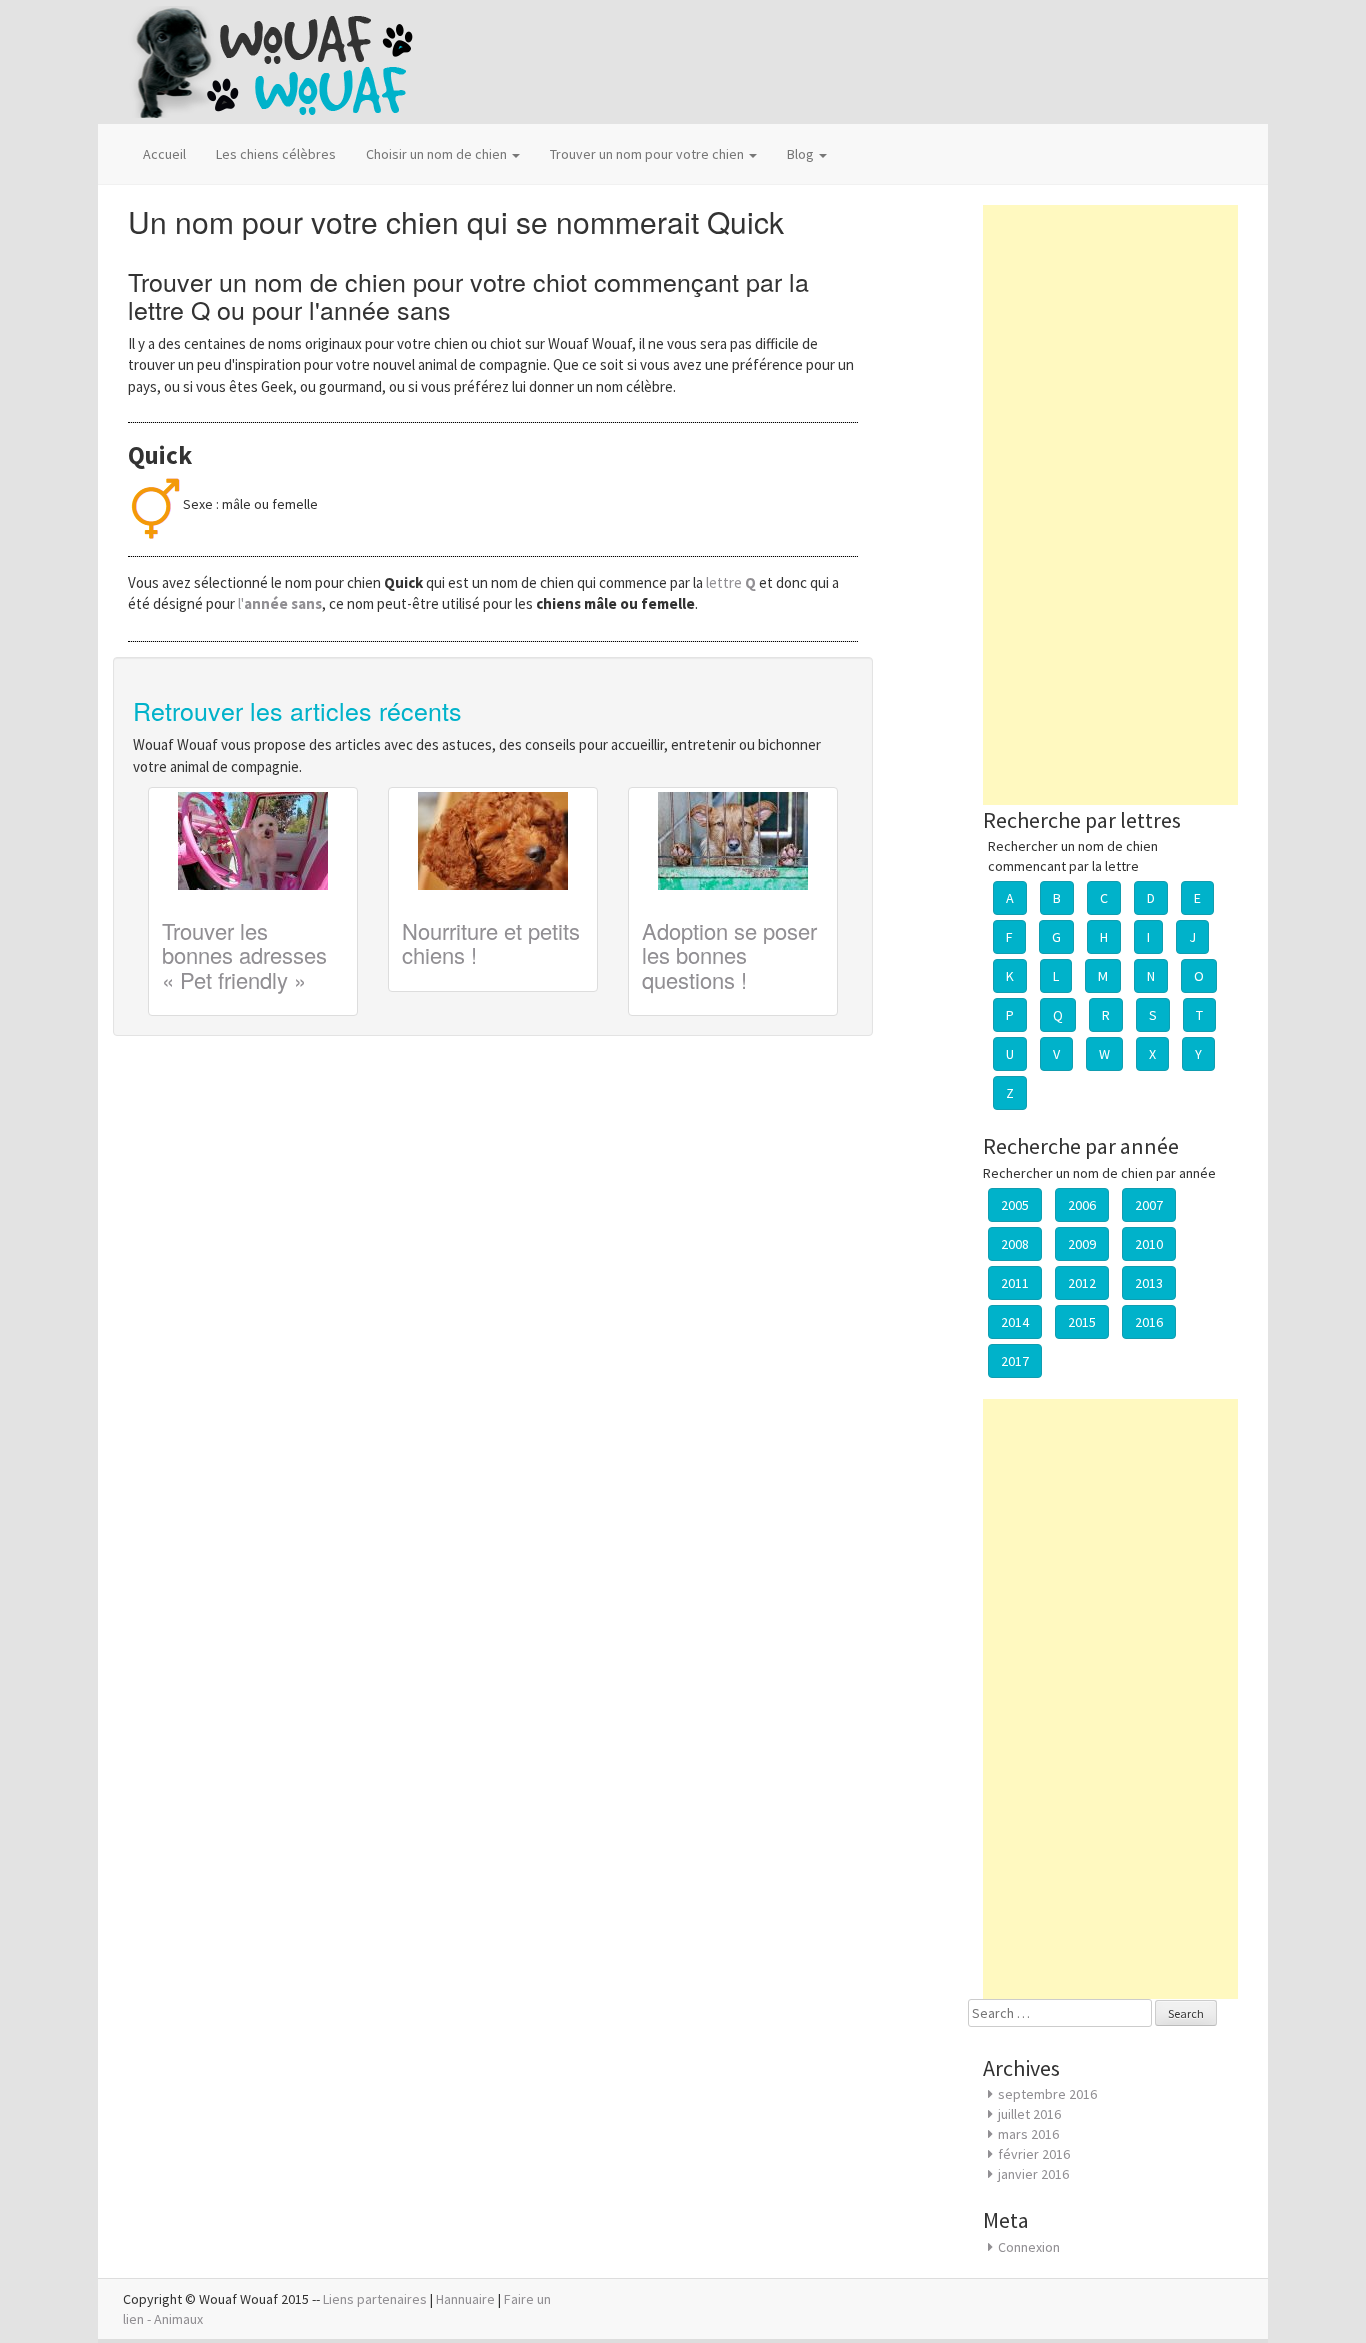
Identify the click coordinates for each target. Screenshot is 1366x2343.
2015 (1082, 1322)
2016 (1149, 1322)
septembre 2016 (1047, 2094)
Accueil (164, 154)
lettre (732, 582)
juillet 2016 (1029, 2114)
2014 (1015, 1322)
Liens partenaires (375, 2299)
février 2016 (1034, 2154)
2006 (1082, 1205)
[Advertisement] (1110, 505)
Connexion (1029, 2247)
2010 (1149, 1244)
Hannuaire (465, 2299)
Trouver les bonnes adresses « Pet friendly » (244, 954)
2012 (1082, 1283)
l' (280, 603)
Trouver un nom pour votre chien (648, 154)
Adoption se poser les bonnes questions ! (729, 954)
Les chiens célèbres (276, 154)
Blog (802, 154)
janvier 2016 (1033, 2174)
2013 (1149, 1283)
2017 (1015, 1361)
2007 (1149, 1205)
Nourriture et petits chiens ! (491, 942)
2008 (1015, 1244)
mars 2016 (1028, 2134)
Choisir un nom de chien (438, 154)
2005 (1015, 1205)
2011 (1015, 1283)
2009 (1082, 1244)
